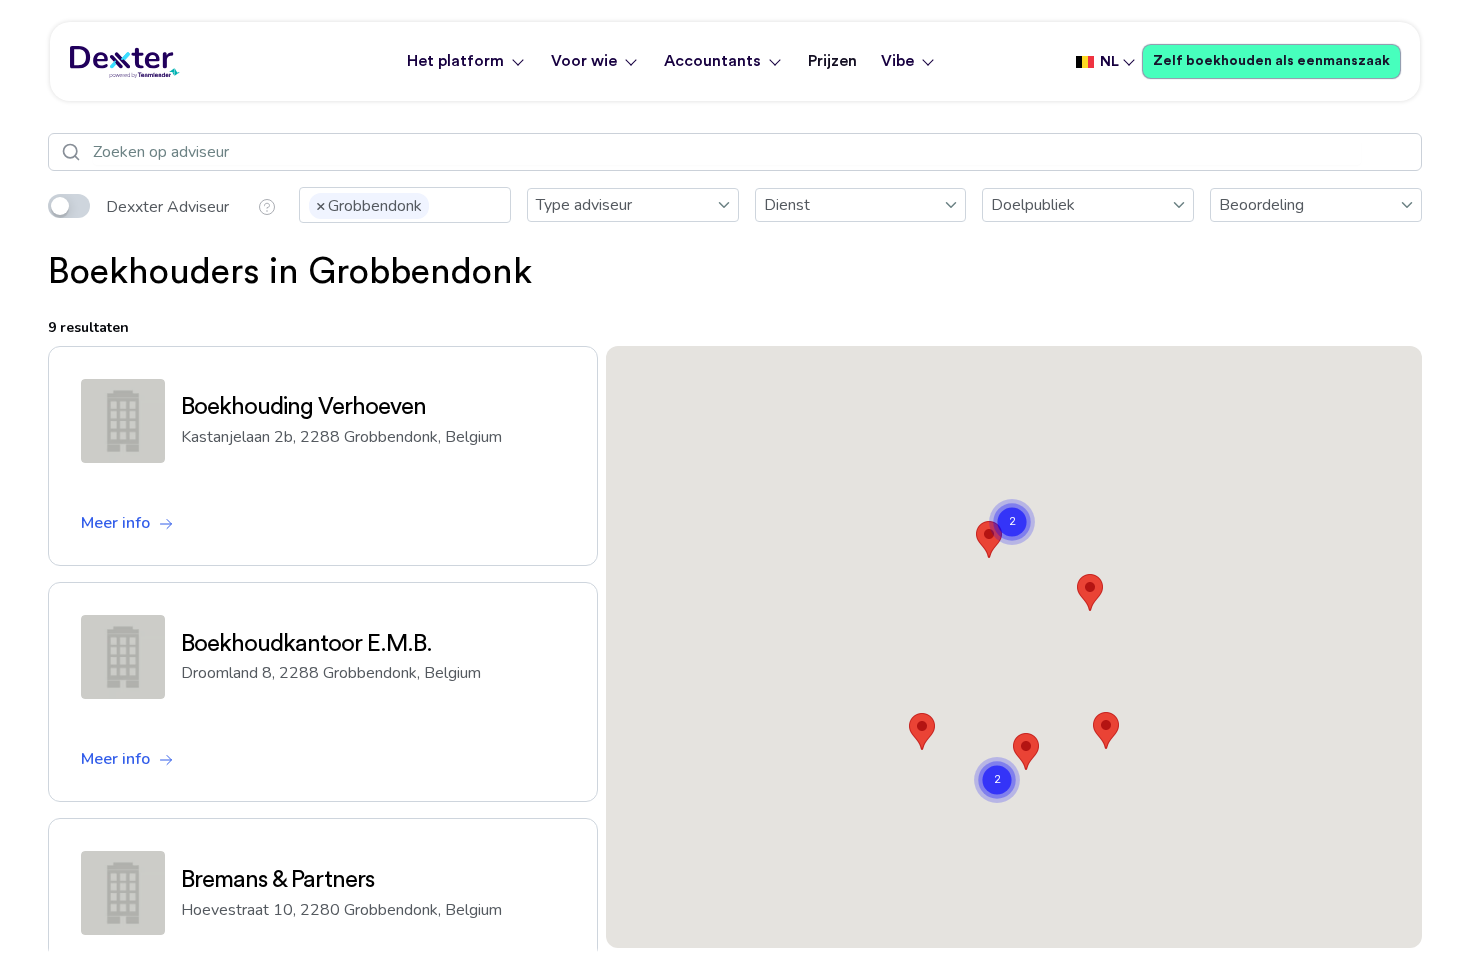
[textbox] (440, 204)
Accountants (712, 61)
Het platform (455, 61)
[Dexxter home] (125, 62)
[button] (1106, 730)
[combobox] (405, 205)
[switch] (69, 206)
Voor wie (584, 61)
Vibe (897, 61)
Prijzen (832, 61)
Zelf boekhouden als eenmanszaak (1271, 61)
